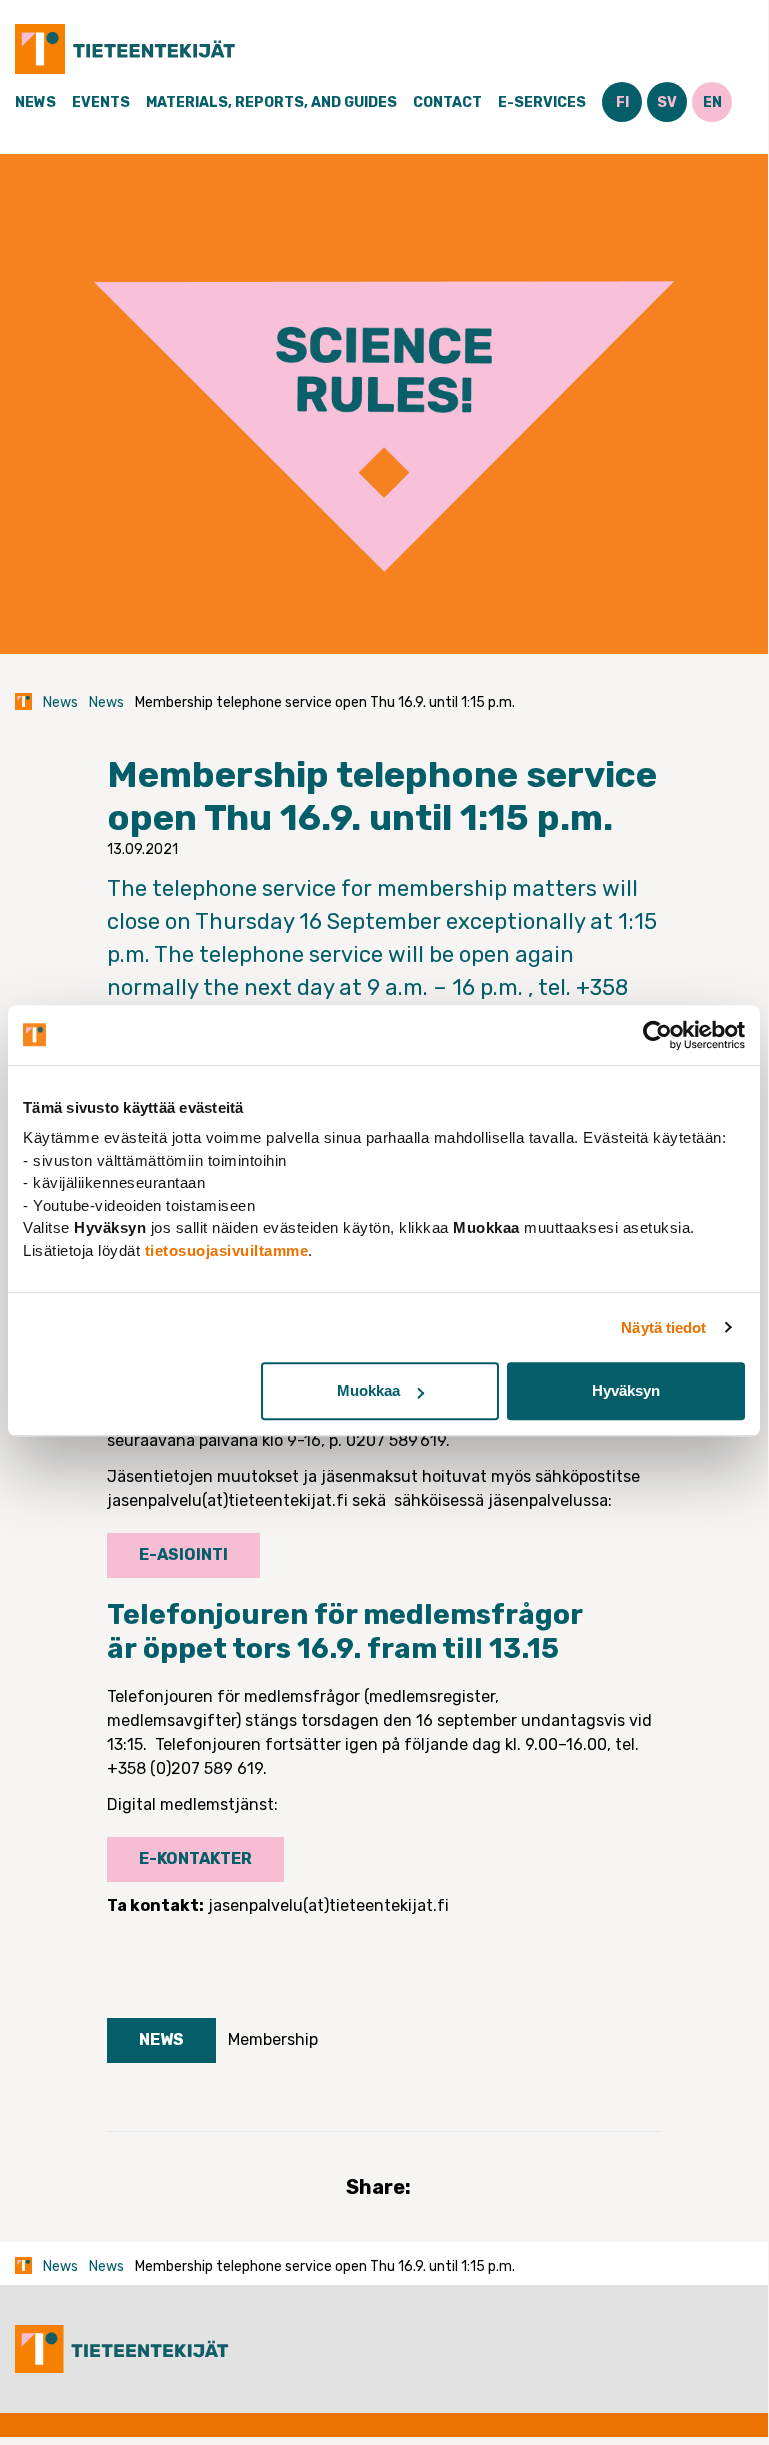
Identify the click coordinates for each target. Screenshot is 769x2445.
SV (667, 102)
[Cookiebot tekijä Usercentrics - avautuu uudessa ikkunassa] (657, 1035)
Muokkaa (368, 1390)
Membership (273, 2039)
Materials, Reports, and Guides (271, 102)
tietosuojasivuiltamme (227, 1250)
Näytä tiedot (663, 1327)
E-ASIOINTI (183, 1554)
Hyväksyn (626, 1390)
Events (101, 102)
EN (712, 102)
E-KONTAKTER (195, 1858)
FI (622, 102)
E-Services (542, 102)
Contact (447, 102)
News (35, 102)
